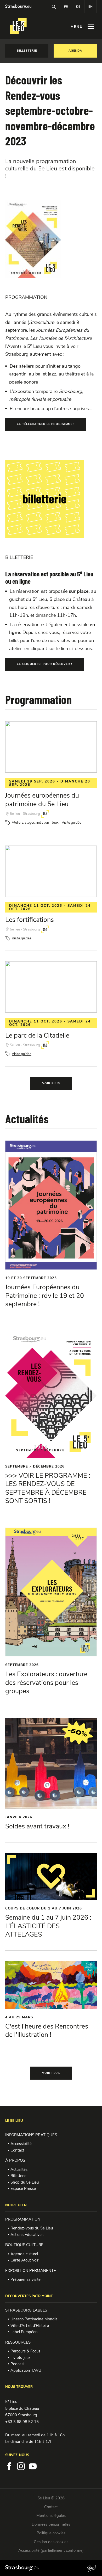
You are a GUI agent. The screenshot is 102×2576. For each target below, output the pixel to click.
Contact (17, 2150)
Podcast (18, 2364)
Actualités (19, 2170)
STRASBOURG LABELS (26, 2310)
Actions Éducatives (27, 2235)
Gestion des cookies (51, 2542)
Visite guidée (72, 823)
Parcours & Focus (25, 2351)
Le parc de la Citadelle (37, 1036)
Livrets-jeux (21, 2358)
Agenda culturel (24, 2254)
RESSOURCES (18, 2342)
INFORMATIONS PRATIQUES (31, 2135)
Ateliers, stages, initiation (30, 823)
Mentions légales (51, 2516)
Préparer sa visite (25, 2279)
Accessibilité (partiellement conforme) (51, 2550)
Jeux (55, 823)
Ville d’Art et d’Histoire (30, 2326)
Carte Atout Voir (24, 2260)
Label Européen (24, 2332)
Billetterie (18, 2176)
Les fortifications (30, 920)
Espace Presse (23, 2189)
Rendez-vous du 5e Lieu (32, 2228)
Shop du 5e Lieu (25, 2182)
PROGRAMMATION (23, 2219)
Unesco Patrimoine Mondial (34, 2319)
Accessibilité (21, 2144)
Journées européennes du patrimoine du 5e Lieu (42, 800)
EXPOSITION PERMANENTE (31, 2271)
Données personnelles (51, 2524)
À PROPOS (15, 2160)
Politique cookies (51, 2533)
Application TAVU (26, 2370)
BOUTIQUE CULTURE (24, 2245)
